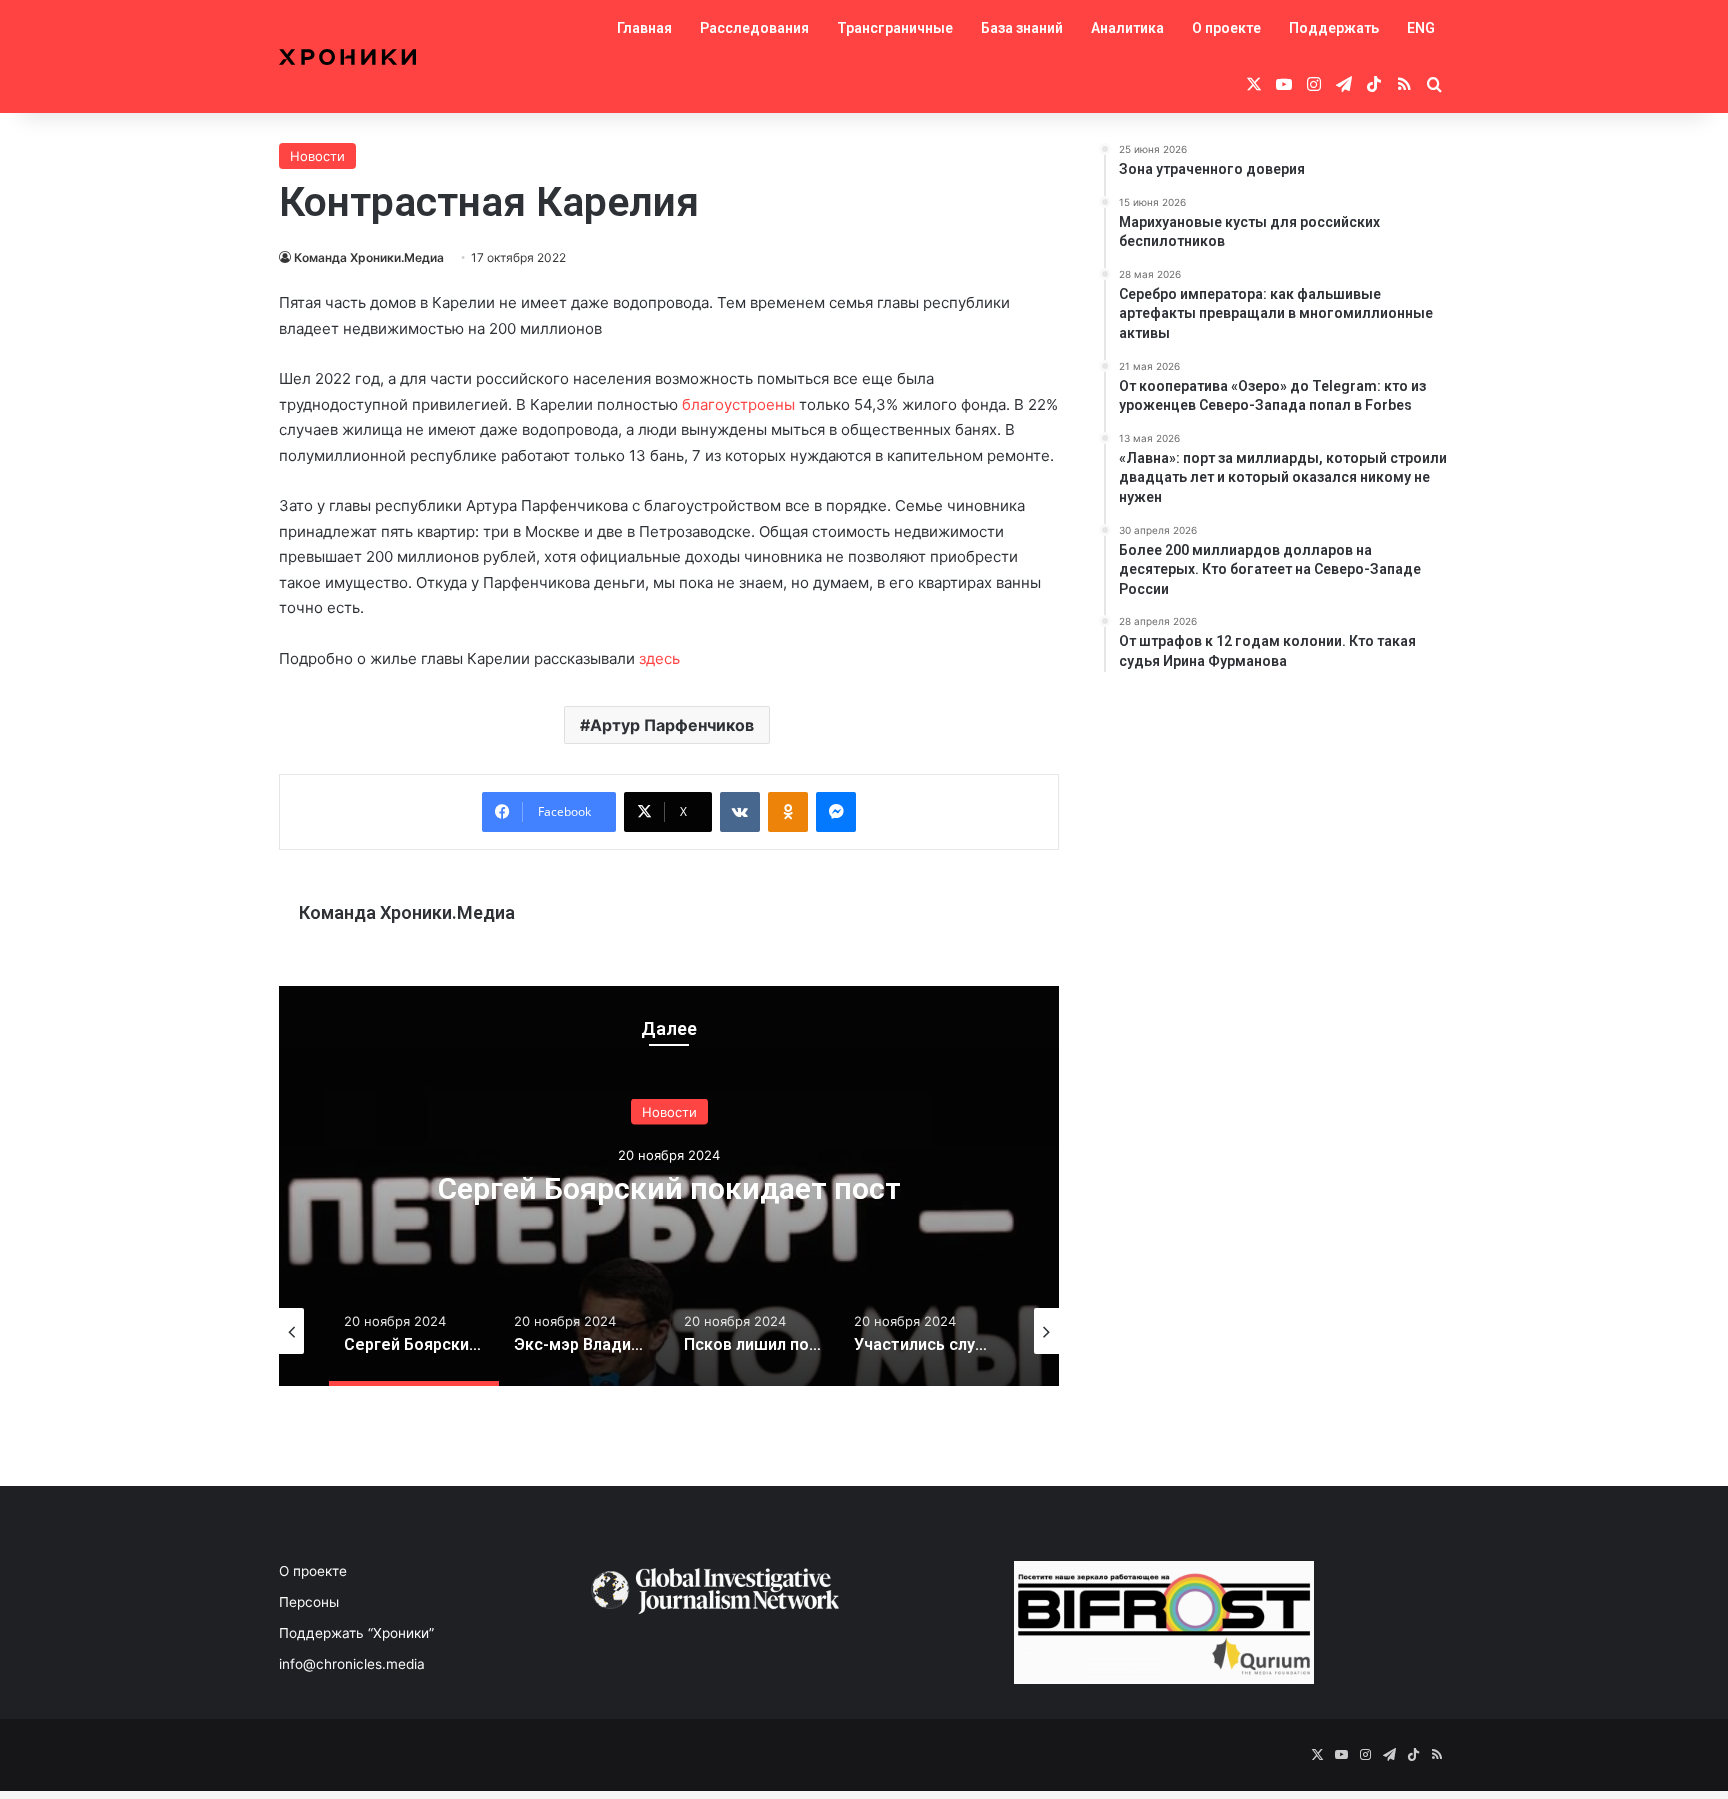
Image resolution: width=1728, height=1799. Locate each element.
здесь (659, 658)
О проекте (1226, 28)
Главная (644, 28)
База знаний (1022, 28)
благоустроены (740, 404)
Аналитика (1127, 28)
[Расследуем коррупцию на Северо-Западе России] (347, 57)
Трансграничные (895, 28)
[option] (669, 1186)
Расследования (754, 28)
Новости (317, 156)
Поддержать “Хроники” (356, 1633)
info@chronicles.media (352, 1664)
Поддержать (1334, 28)
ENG (1421, 28)
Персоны (309, 1602)
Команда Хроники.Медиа (369, 257)
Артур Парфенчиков (672, 725)
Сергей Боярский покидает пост (669, 1187)
